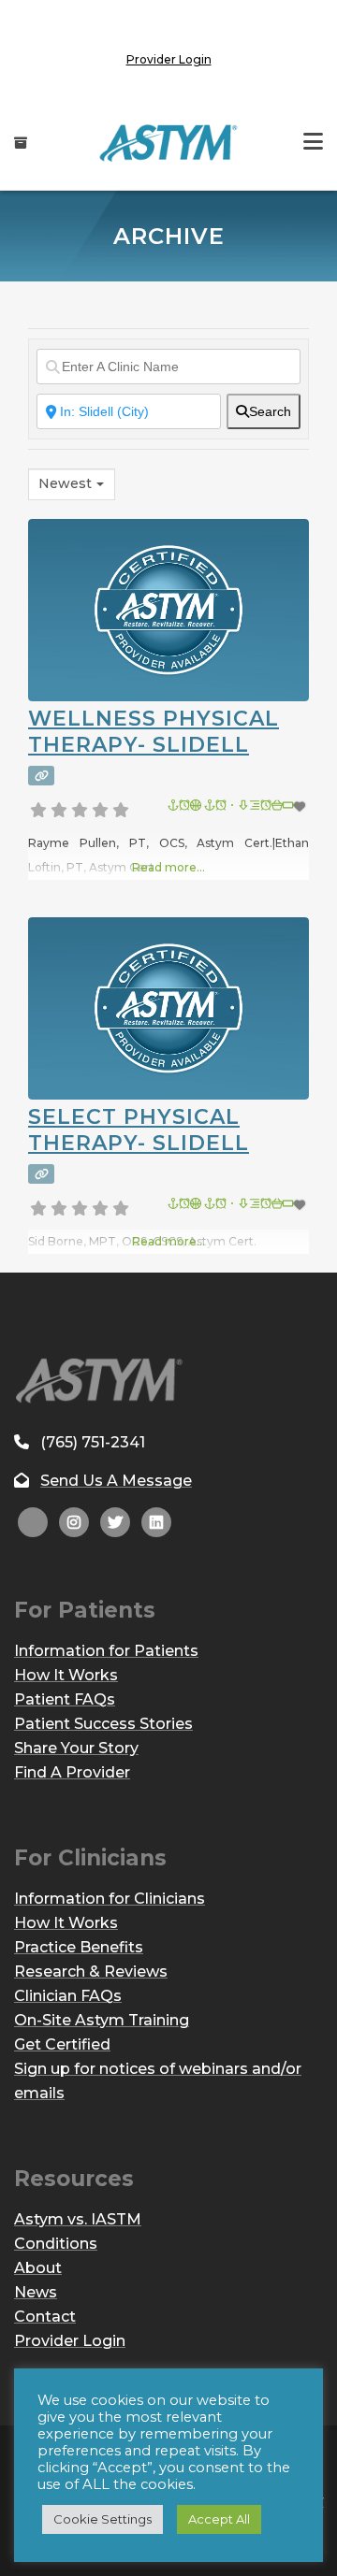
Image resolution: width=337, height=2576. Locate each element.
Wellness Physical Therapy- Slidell (154, 732)
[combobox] (72, 484)
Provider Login (169, 59)
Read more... (168, 867)
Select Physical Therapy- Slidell (139, 1130)
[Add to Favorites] (238, 806)
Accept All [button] (219, 2519)
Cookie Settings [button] (103, 2519)
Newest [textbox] (65, 483)
